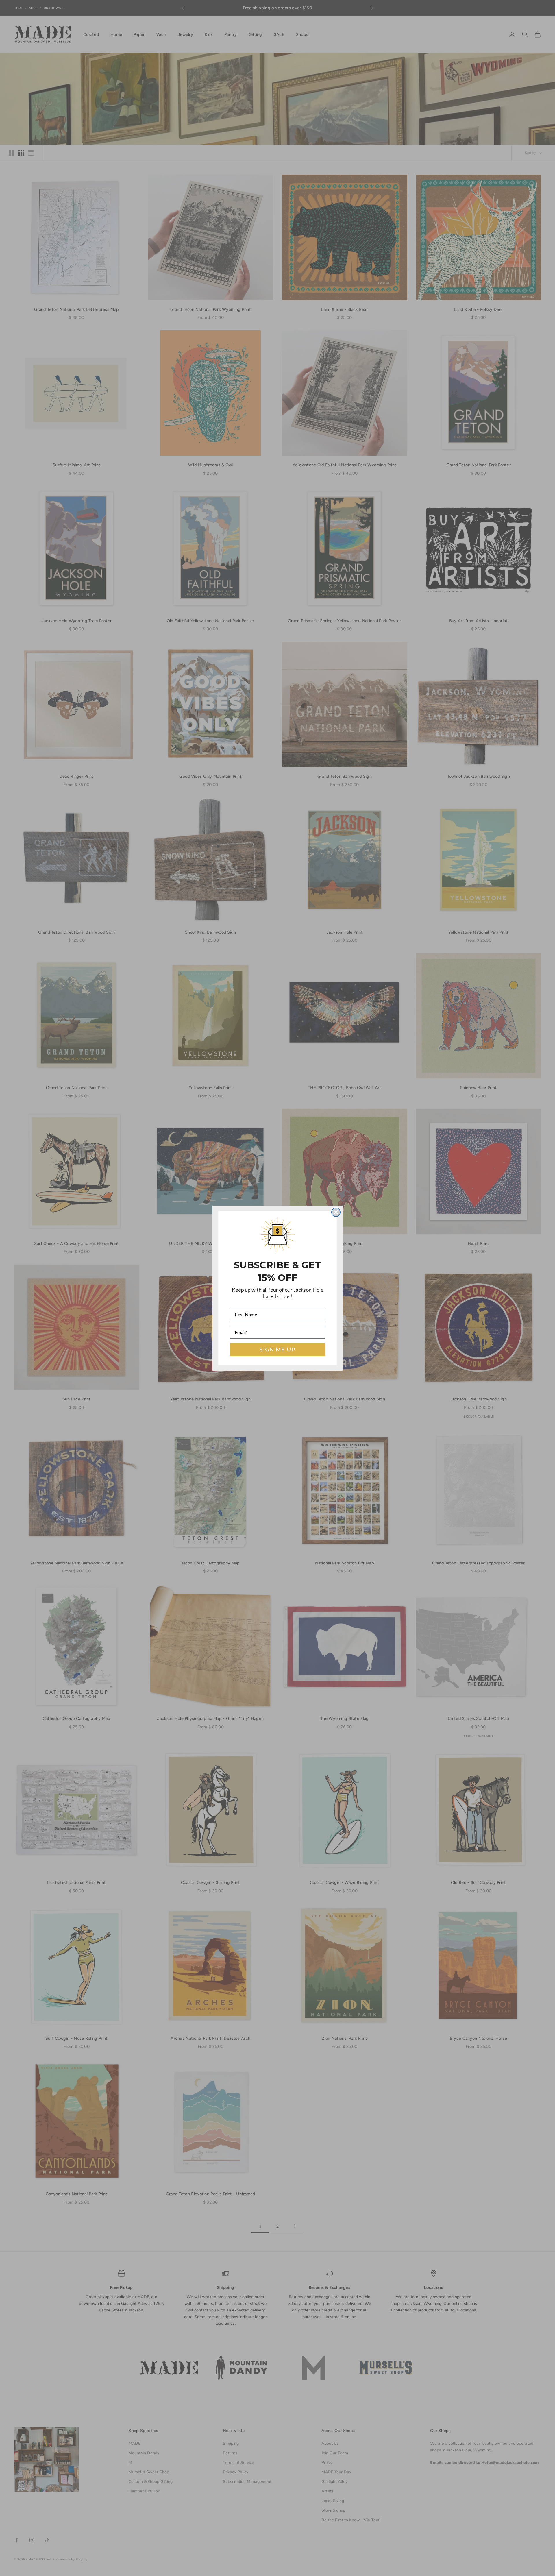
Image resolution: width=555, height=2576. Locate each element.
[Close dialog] (336, 1212)
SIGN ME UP (277, 1350)
